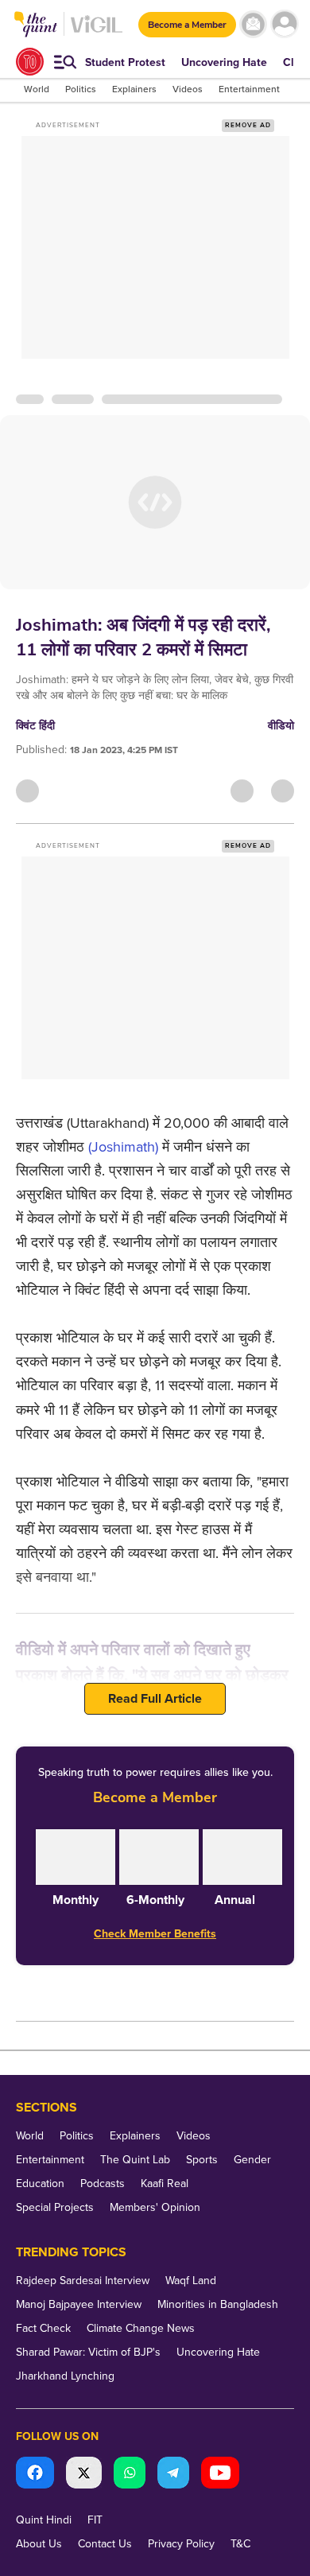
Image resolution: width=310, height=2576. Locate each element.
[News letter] (253, 24)
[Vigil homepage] (97, 32)
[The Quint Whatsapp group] (130, 2475)
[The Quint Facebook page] (35, 2475)
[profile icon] (284, 24)
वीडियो (281, 726)
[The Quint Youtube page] (220, 2475)
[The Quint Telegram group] (173, 2475)
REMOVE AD (248, 125)
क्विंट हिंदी (35, 726)
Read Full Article (155, 1699)
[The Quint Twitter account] (84, 2475)
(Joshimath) (123, 1147)
